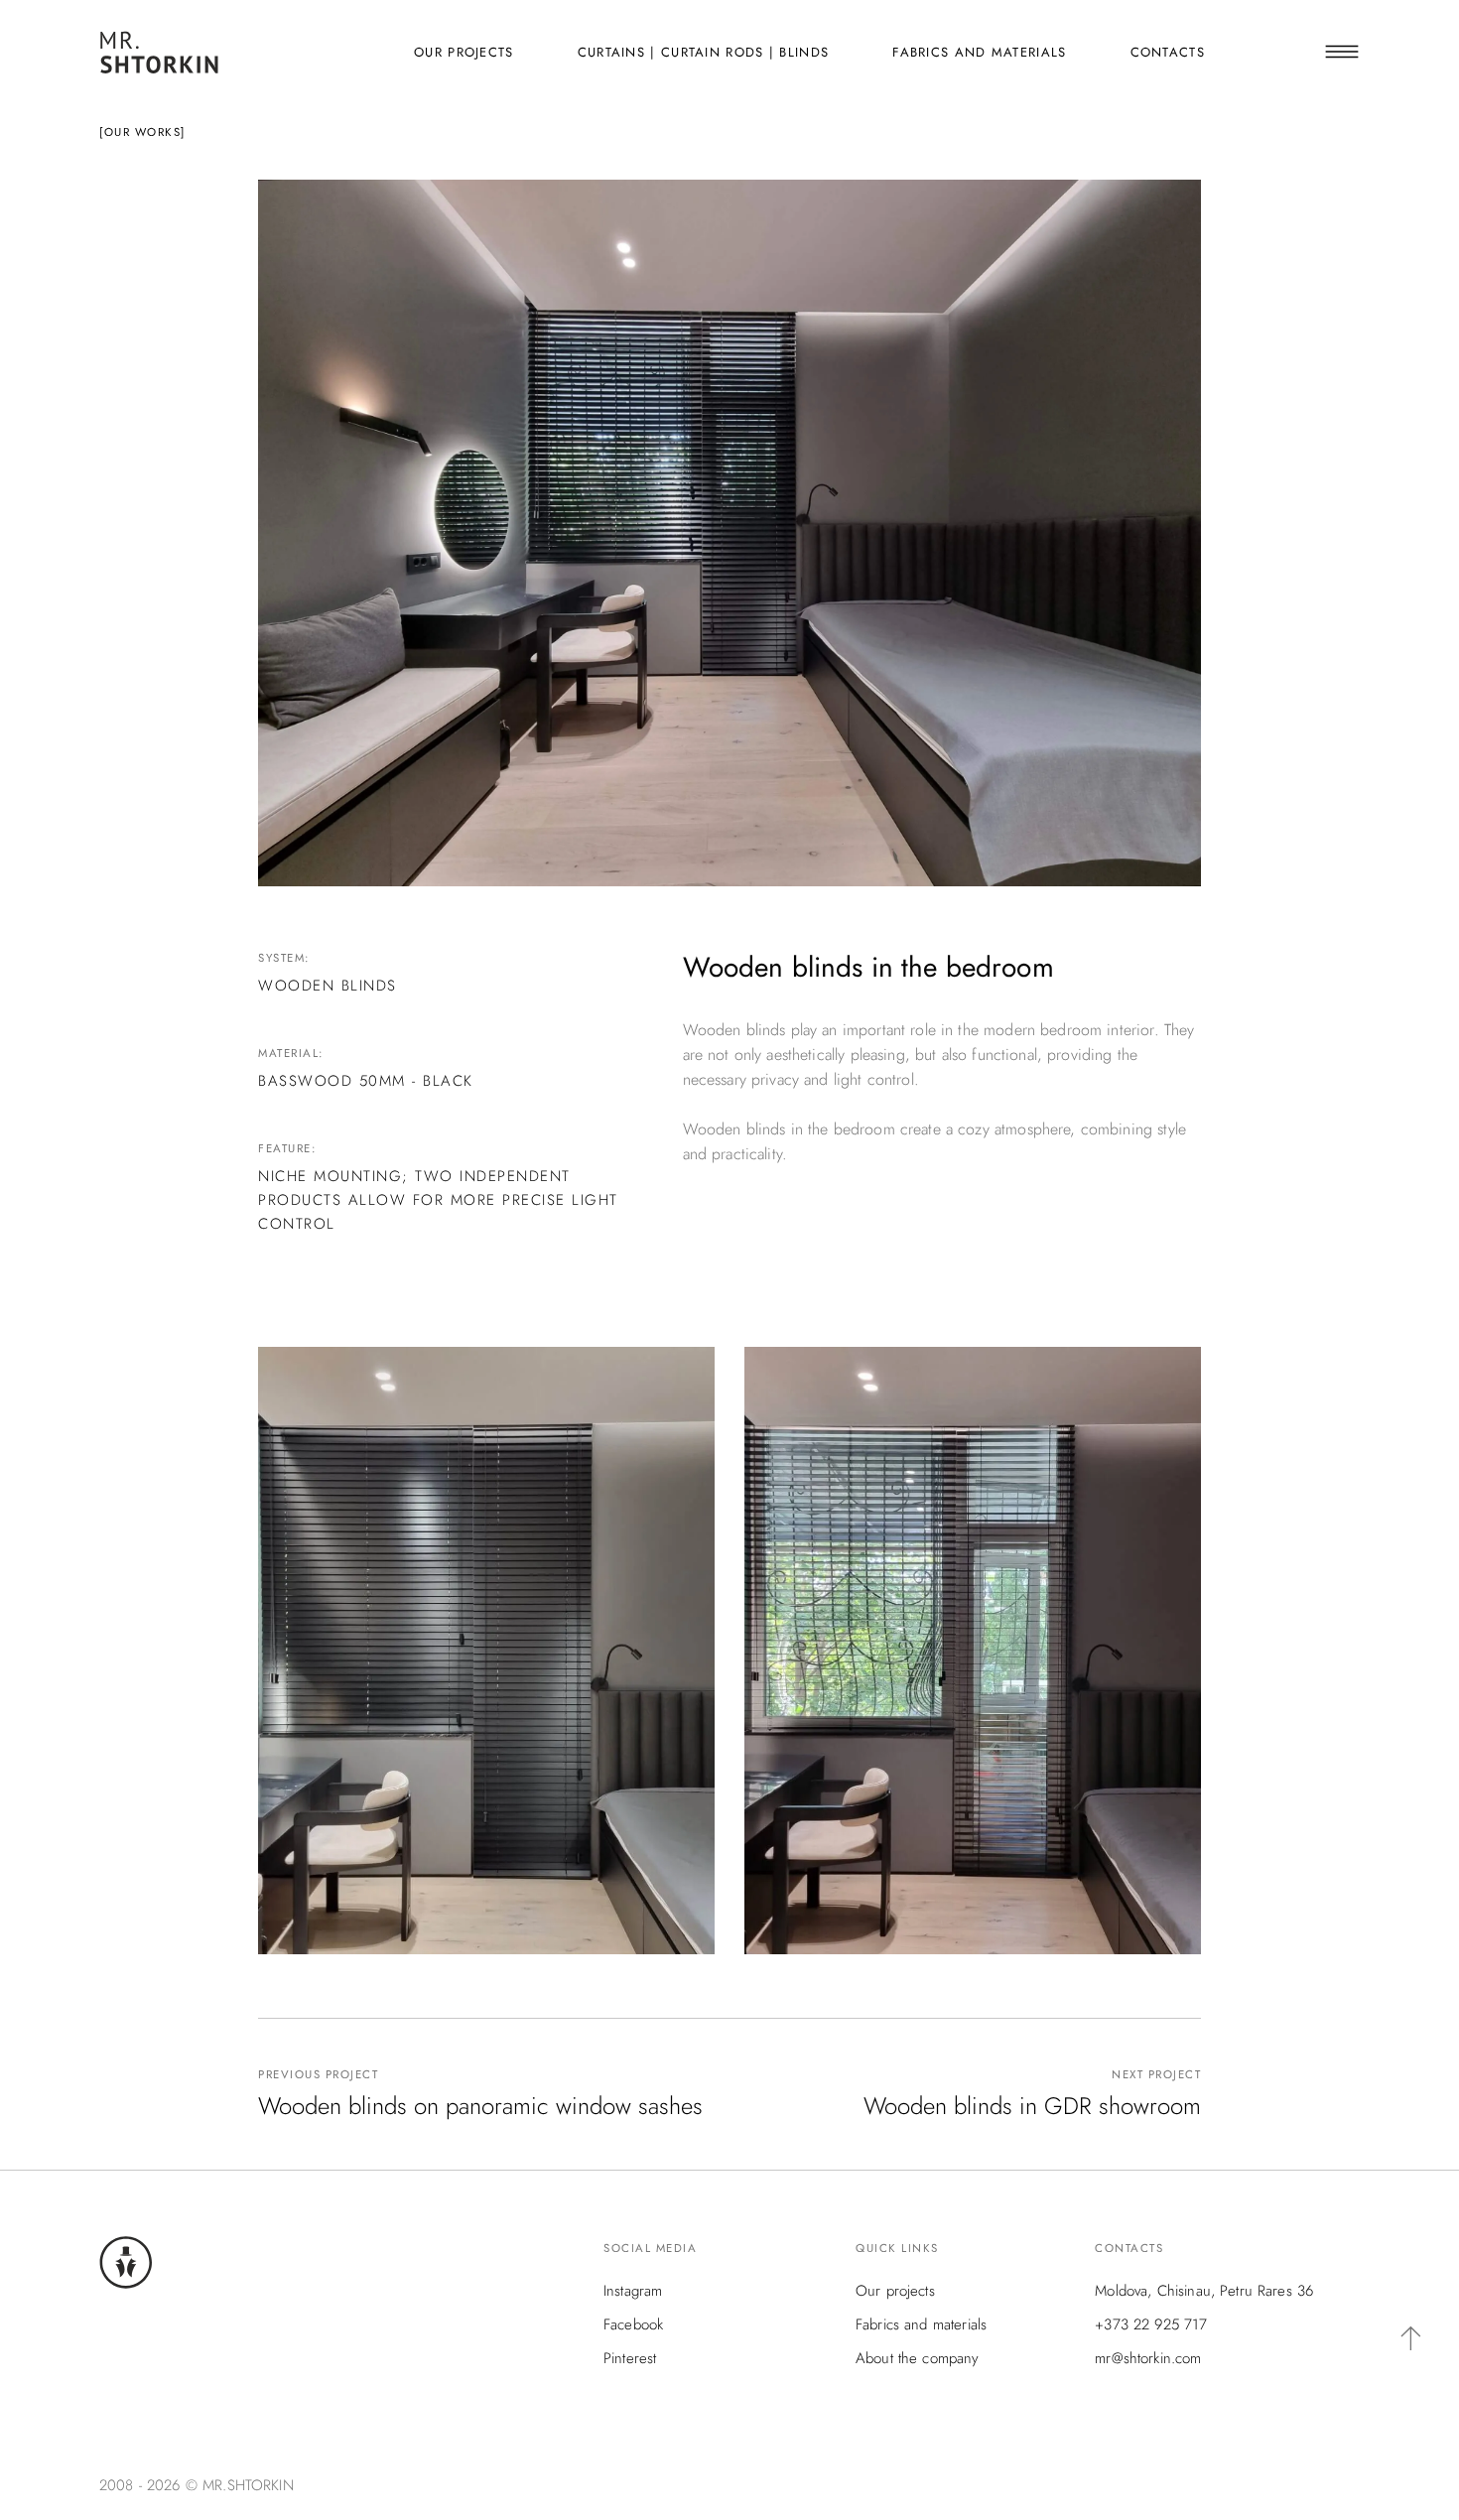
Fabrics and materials (979, 52)
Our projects (464, 52)
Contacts (1168, 52)
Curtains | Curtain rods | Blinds (704, 52)
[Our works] (142, 132)
